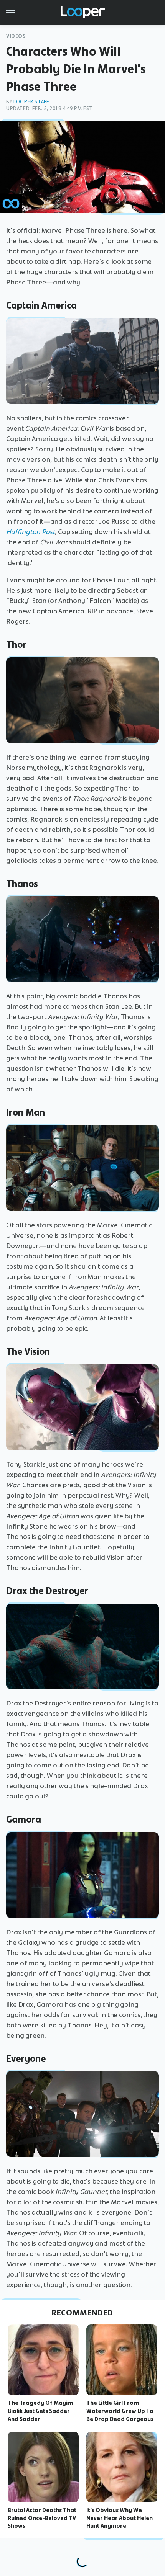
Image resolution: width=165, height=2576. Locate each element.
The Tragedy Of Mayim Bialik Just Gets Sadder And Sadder (40, 2411)
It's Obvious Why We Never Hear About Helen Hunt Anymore (120, 2518)
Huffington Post (31, 532)
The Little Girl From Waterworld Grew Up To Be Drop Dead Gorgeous (120, 2411)
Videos (16, 36)
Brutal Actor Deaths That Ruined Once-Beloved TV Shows (42, 2518)
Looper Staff (31, 102)
